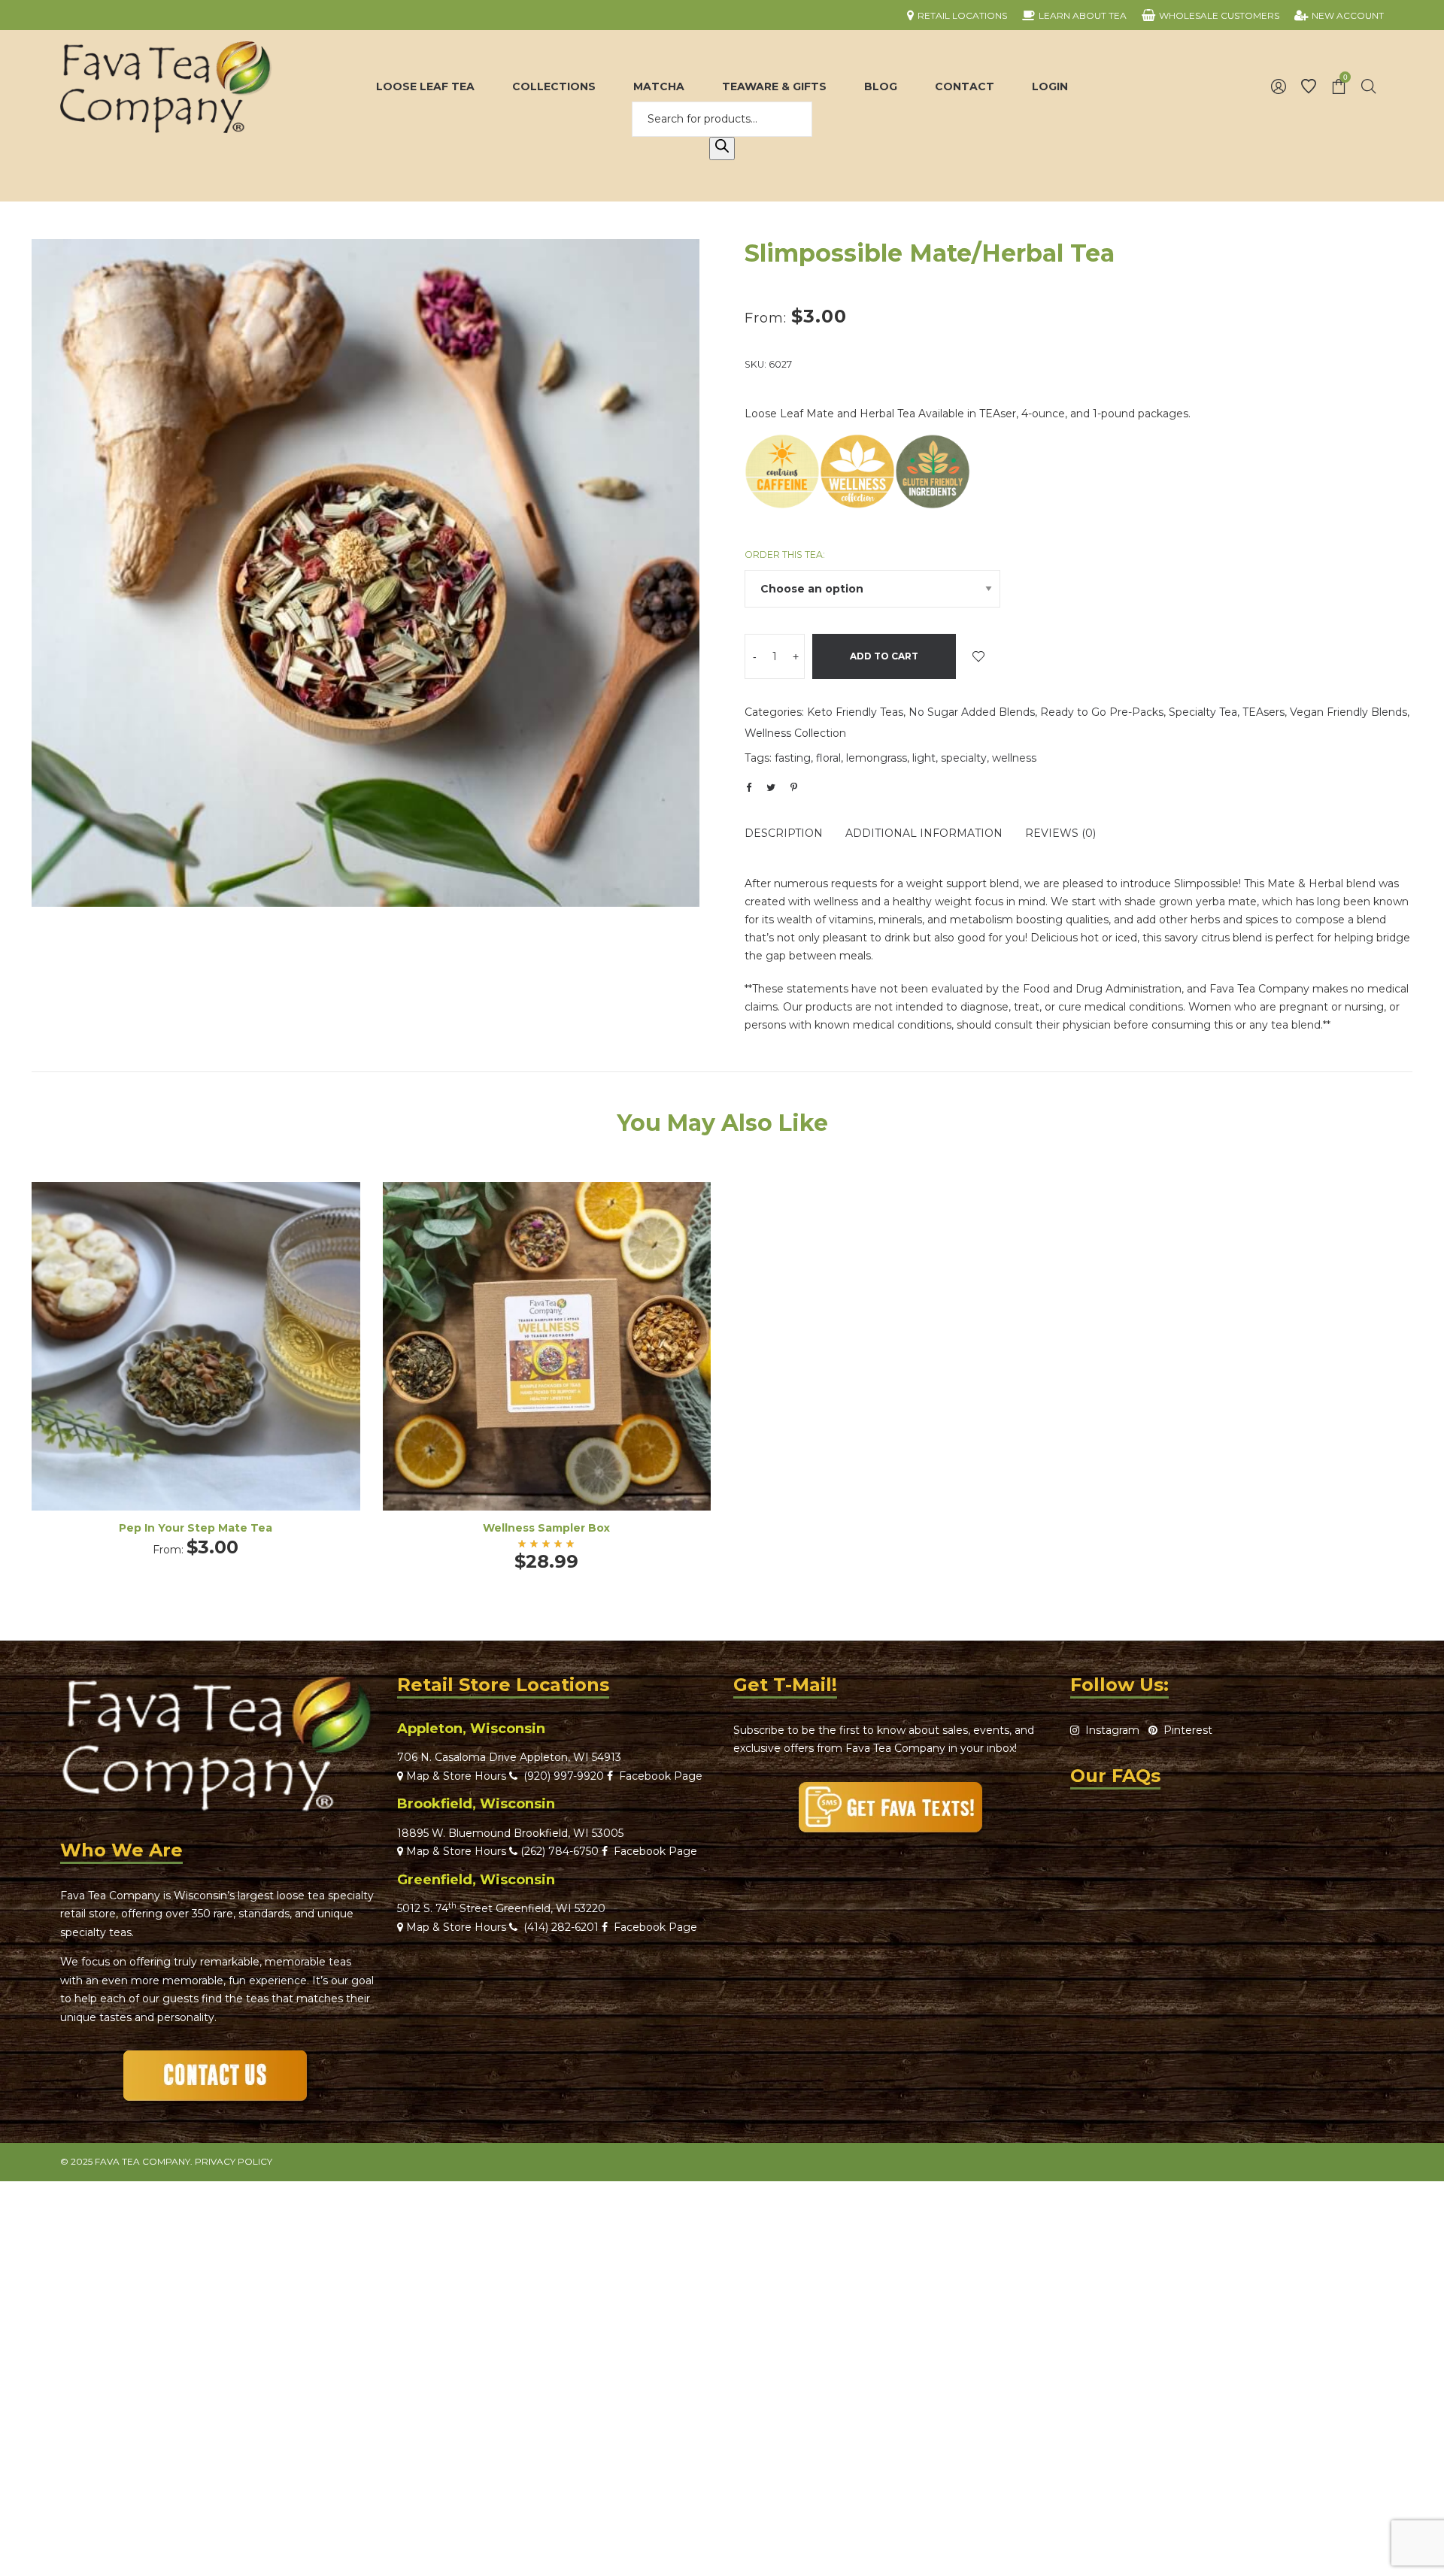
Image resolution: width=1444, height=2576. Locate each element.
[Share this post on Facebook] (748, 788)
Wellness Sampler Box (546, 1528)
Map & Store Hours (455, 1776)
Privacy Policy (234, 2161)
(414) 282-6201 (561, 1927)
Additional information (924, 833)
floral (828, 758)
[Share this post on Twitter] (771, 787)
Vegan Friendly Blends (1348, 712)
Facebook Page (658, 1776)
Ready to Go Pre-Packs (1102, 712)
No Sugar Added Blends (972, 712)
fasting (793, 758)
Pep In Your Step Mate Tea (196, 1528)
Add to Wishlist (978, 656)
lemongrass (877, 758)
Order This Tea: (785, 555)
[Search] (722, 149)
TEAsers (1263, 712)
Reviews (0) (1060, 833)
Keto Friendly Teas (855, 712)
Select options (196, 1367)
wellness (1014, 758)
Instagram (1109, 1730)
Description (784, 833)
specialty (964, 758)
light (924, 758)
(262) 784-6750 (560, 1851)
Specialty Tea (1203, 712)
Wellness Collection (795, 733)
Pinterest (1185, 1730)
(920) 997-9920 (561, 1776)
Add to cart (884, 656)
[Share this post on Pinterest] (793, 787)
